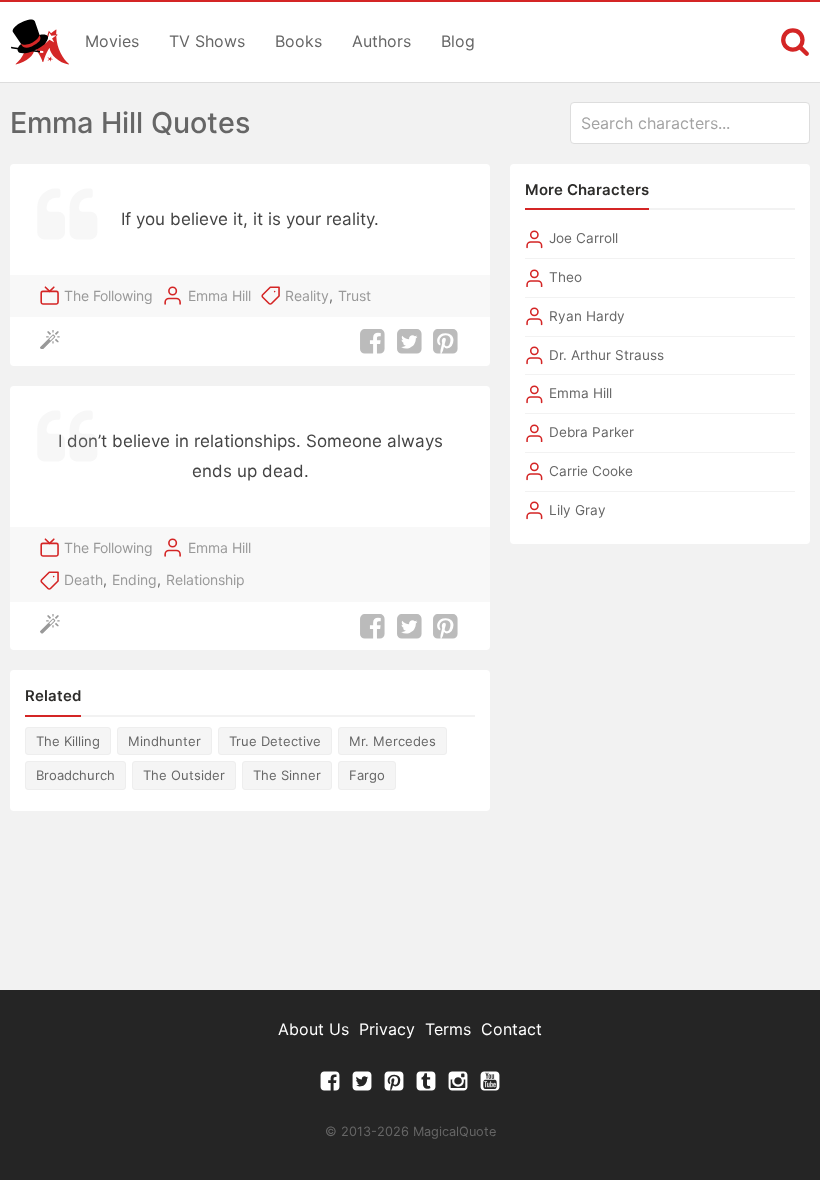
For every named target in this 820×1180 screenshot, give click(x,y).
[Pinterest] (394, 1086)
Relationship (205, 579)
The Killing (68, 741)
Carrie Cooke (591, 471)
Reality (307, 295)
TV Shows (207, 41)
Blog (458, 41)
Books (298, 41)
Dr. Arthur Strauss (606, 355)
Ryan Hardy (587, 316)
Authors (381, 41)
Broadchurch (75, 775)
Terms (448, 1029)
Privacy (387, 1029)
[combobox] (690, 123)
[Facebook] (330, 1086)
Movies (112, 41)
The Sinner (287, 775)
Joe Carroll (583, 238)
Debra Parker (591, 432)
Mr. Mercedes (392, 741)
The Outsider (184, 775)
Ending (134, 579)
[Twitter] (362, 1086)
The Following (108, 295)
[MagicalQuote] (40, 42)
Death (83, 579)
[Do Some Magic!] (54, 341)
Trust (354, 295)
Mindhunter (164, 741)
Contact (511, 1029)
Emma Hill (219, 295)
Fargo (367, 775)
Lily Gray (577, 510)
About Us (313, 1029)
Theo (565, 277)
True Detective (275, 741)
